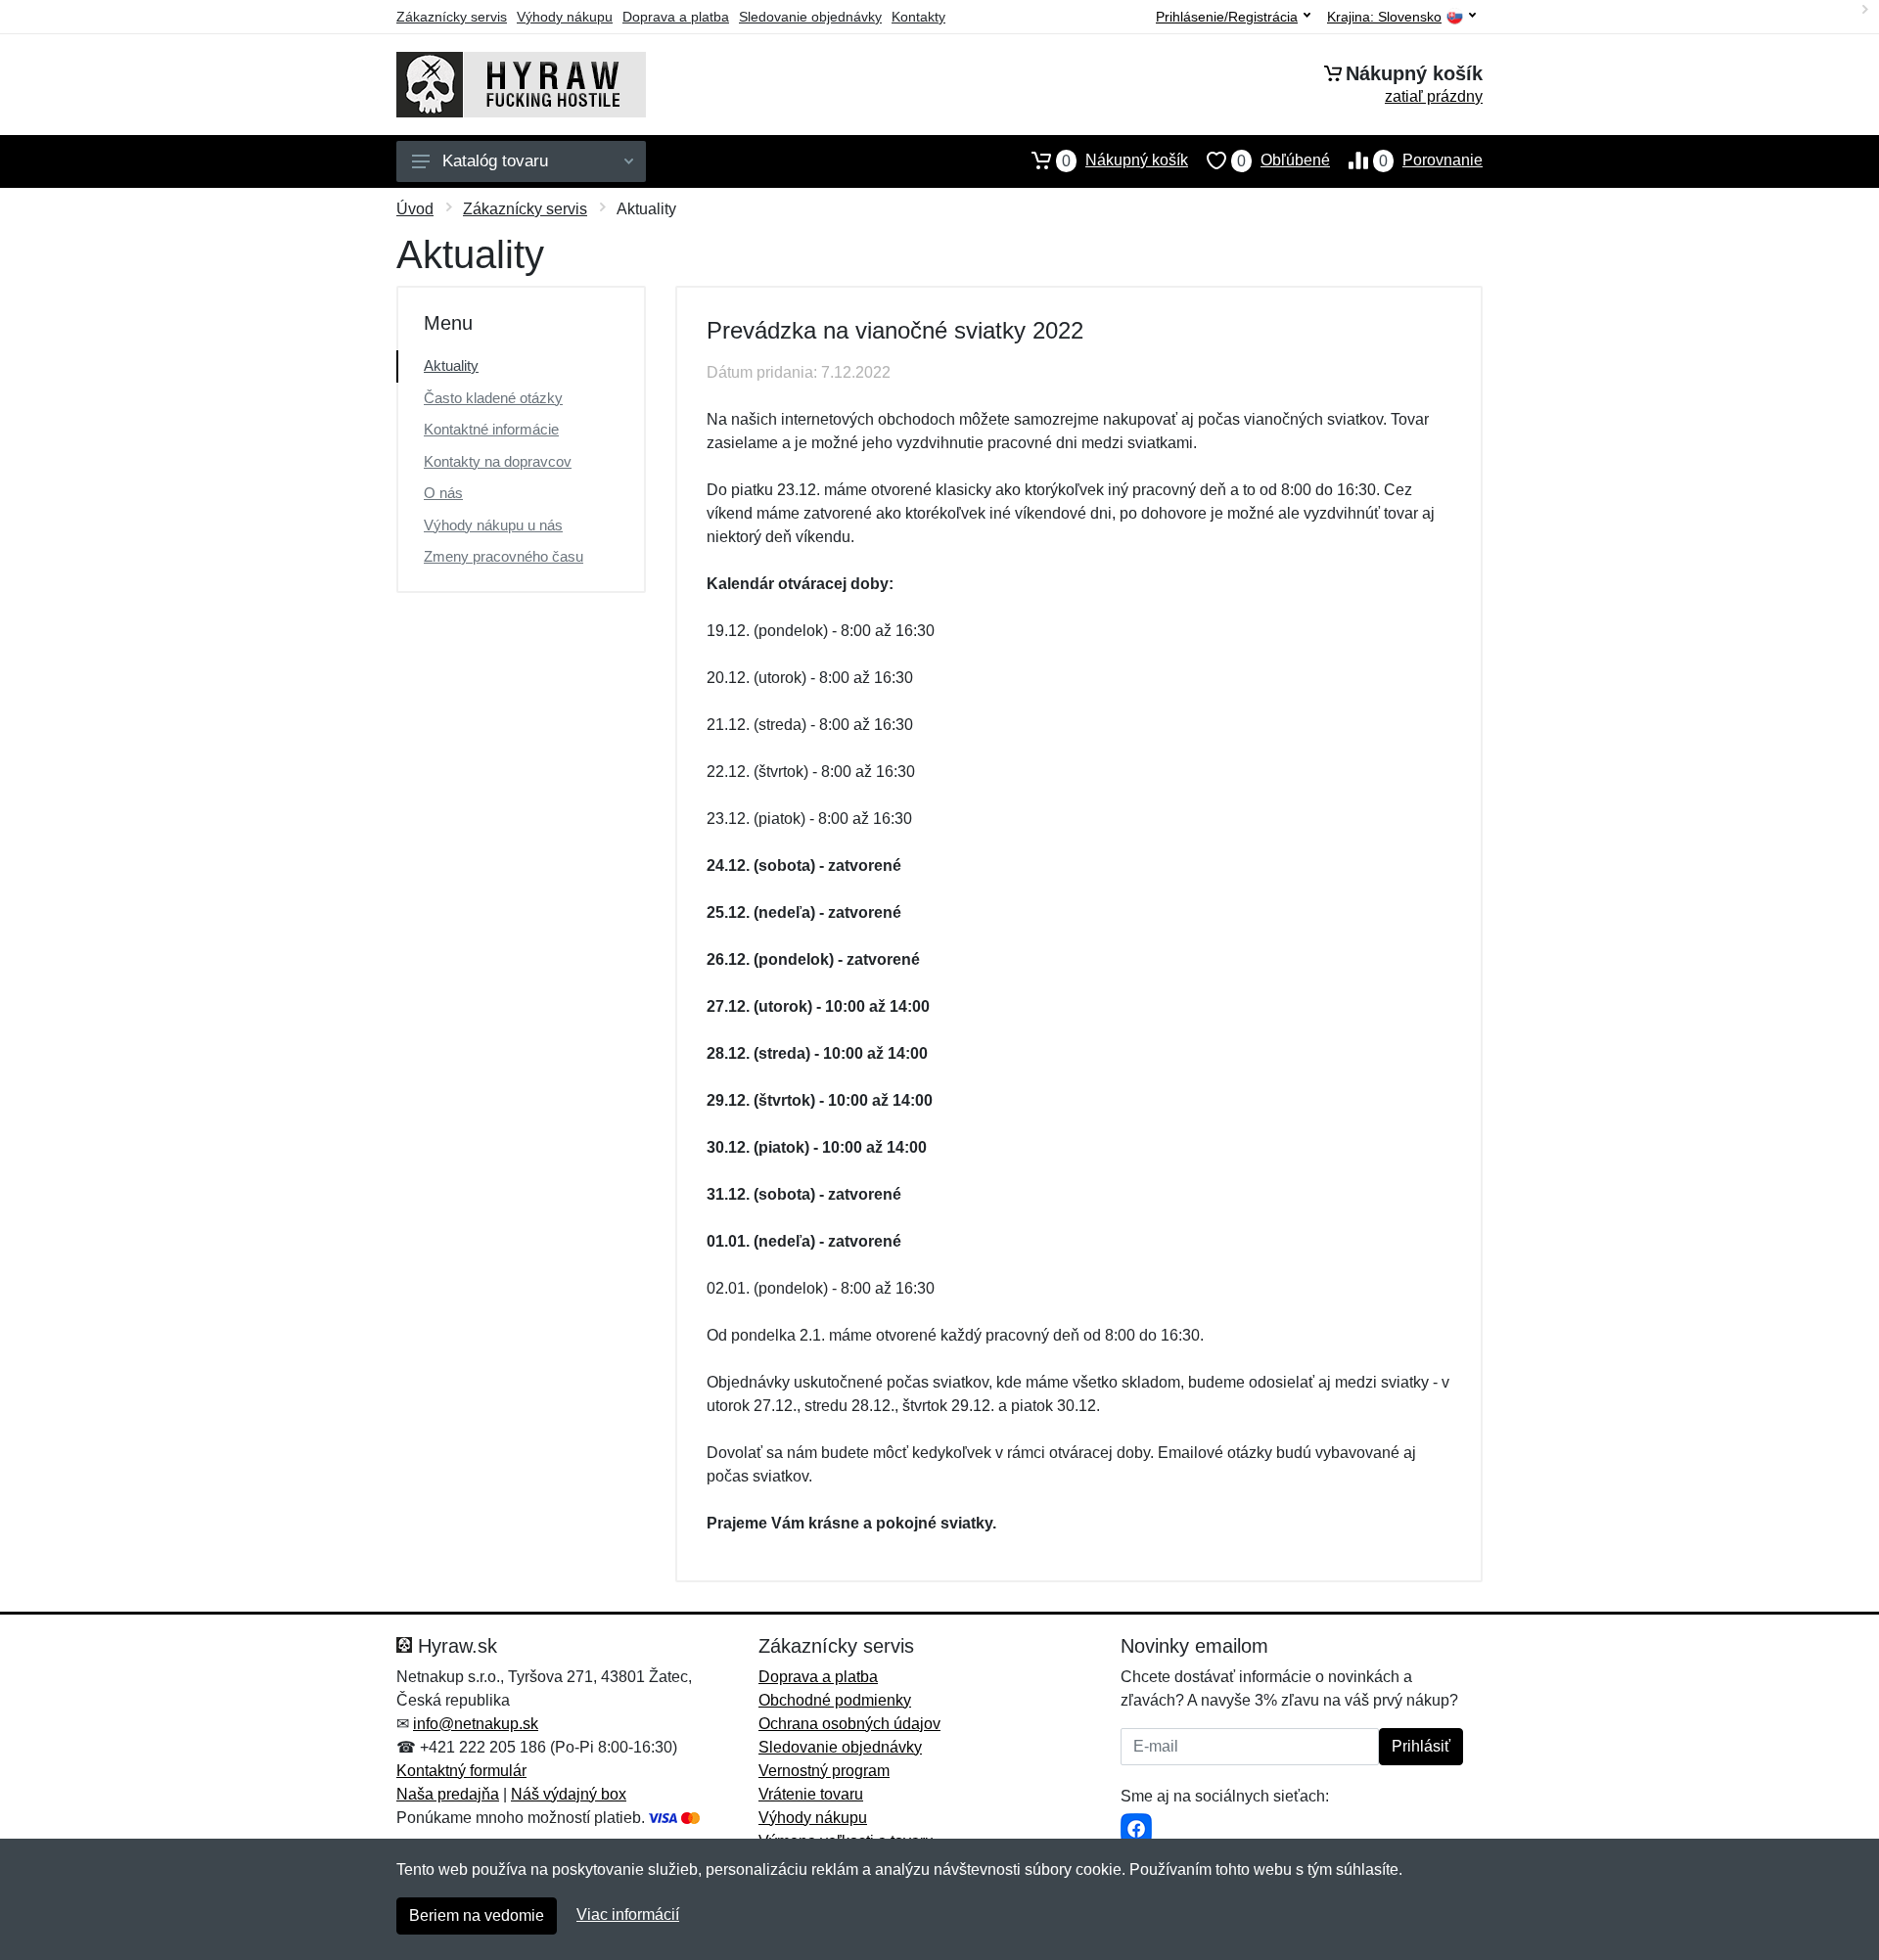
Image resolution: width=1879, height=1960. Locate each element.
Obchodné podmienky (835, 1700)
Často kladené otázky (493, 398)
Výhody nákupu (565, 17)
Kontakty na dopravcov (498, 461)
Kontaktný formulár (461, 1771)
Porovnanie (1431, 160)
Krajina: (1384, 17)
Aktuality (451, 365)
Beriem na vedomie (477, 1915)
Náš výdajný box (569, 1794)
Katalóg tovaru (495, 161)
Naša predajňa (448, 1794)
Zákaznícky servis (452, 17)
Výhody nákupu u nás (493, 525)
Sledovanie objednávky (810, 17)
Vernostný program (824, 1771)
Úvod (415, 209)
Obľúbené (1283, 160)
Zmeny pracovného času (504, 556)
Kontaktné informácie (491, 429)
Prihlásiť (1421, 1746)
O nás (443, 493)
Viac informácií (628, 1914)
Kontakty (918, 17)
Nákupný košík (1125, 160)
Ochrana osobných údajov (849, 1724)
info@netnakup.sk (476, 1724)
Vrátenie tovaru (811, 1794)
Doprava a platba (676, 17)
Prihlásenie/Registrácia (1227, 17)
